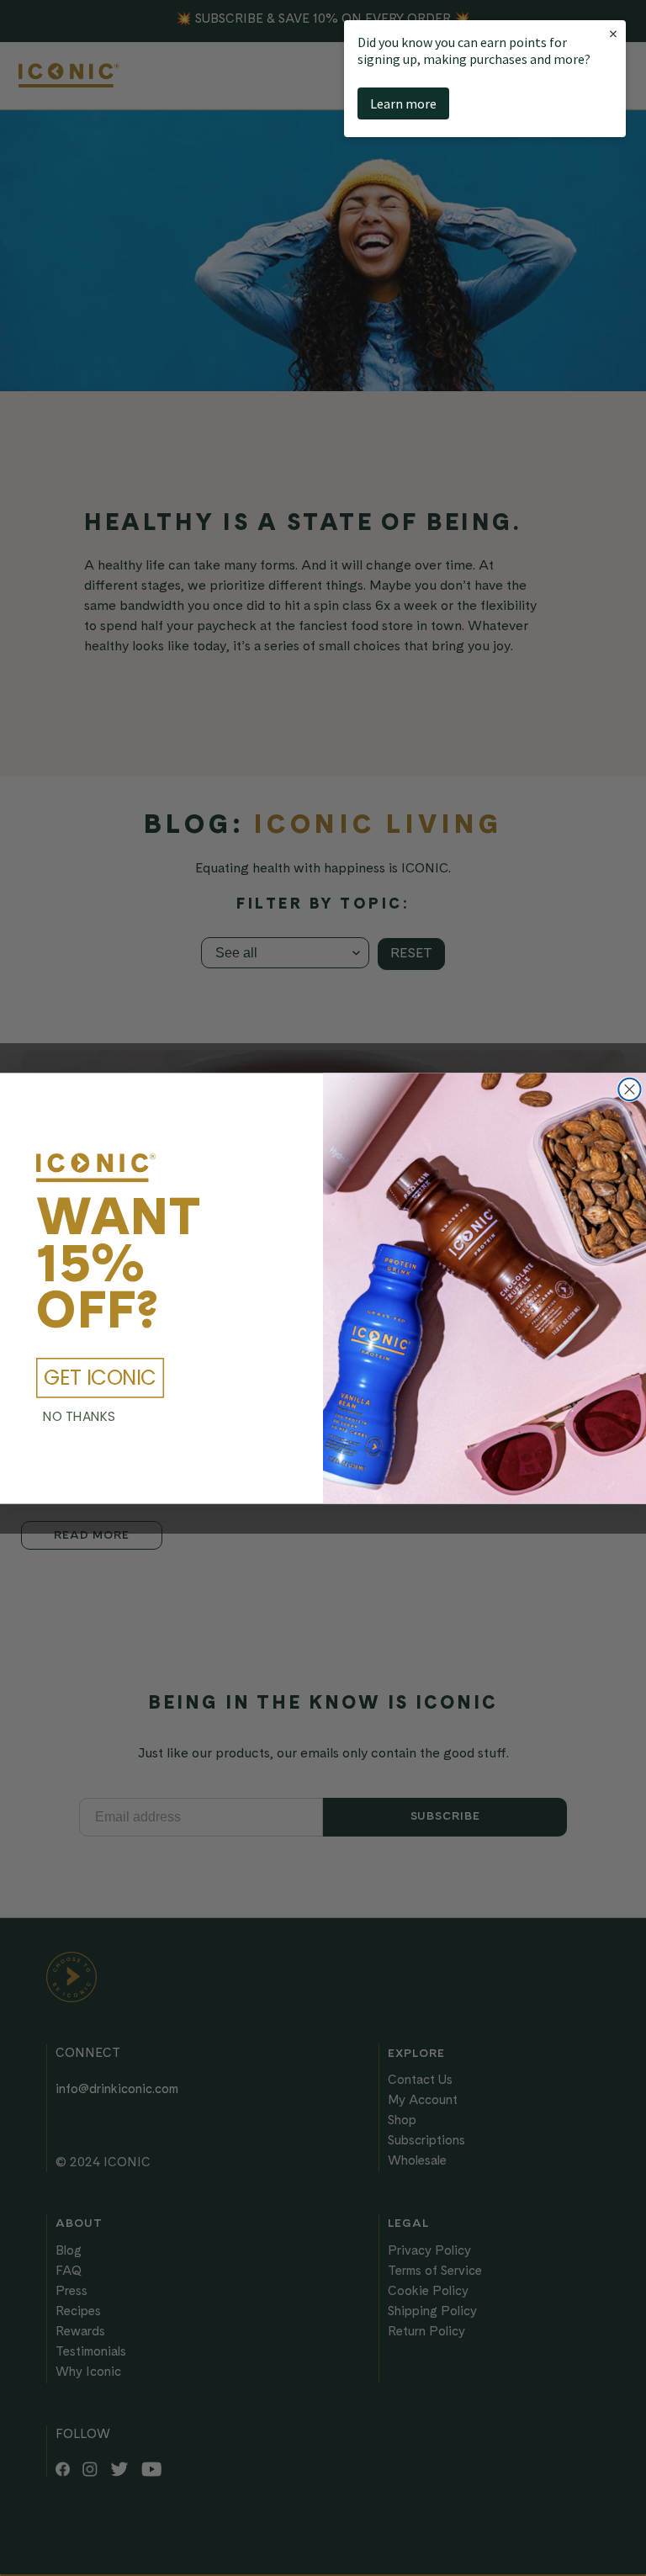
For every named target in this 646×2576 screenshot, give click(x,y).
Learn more (403, 103)
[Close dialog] (630, 1089)
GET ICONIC (100, 1378)
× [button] (613, 33)
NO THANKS (79, 1416)
